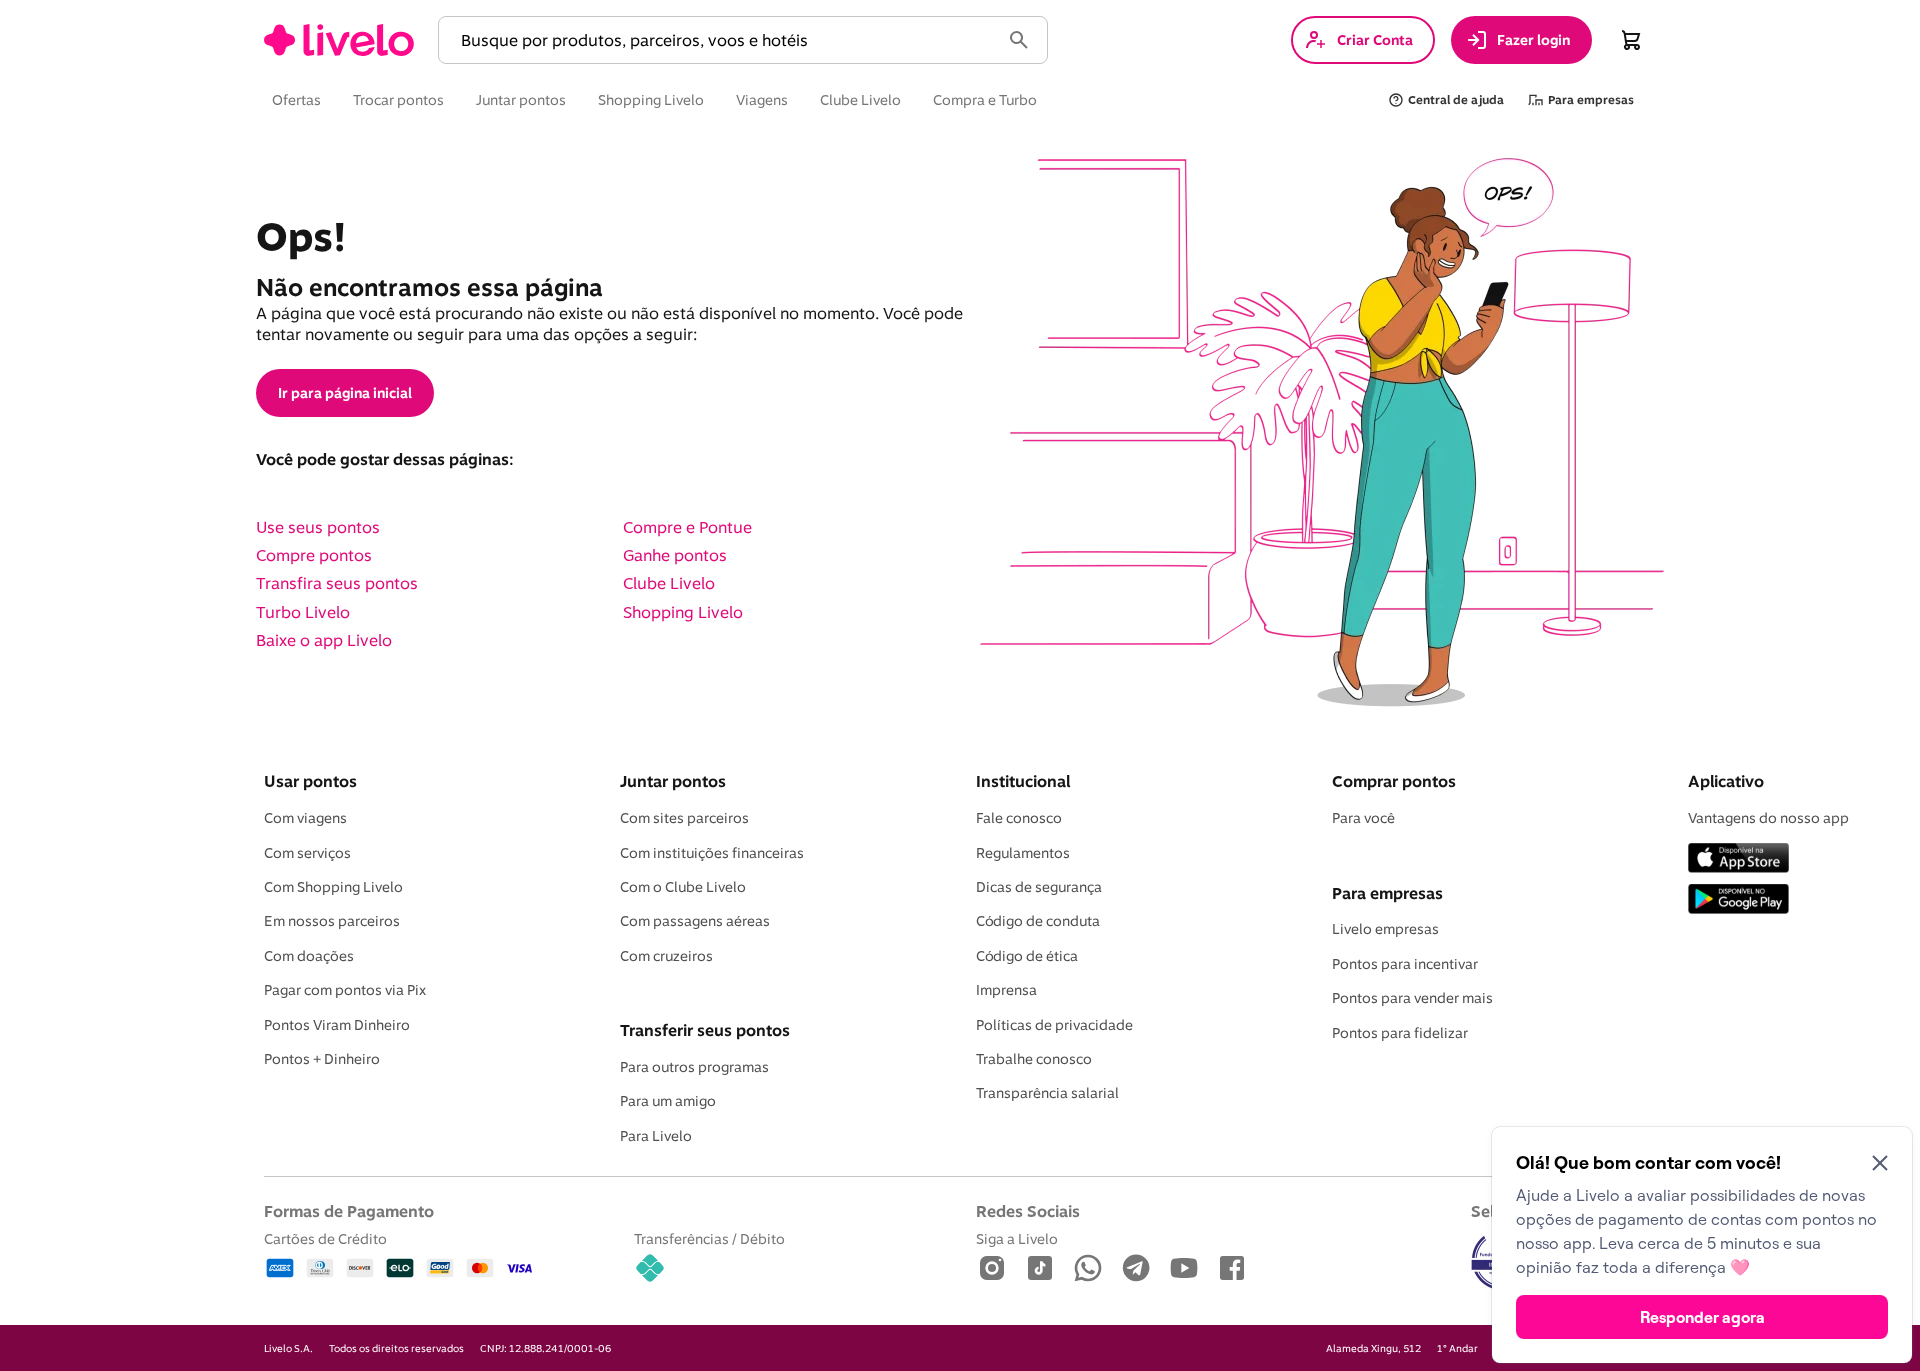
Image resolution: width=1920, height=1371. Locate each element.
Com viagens (305, 818)
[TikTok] (1040, 1269)
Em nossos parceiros (332, 921)
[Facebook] (1232, 1269)
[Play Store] (1738, 900)
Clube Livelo (669, 583)
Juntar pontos (673, 781)
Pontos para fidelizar (1400, 1033)
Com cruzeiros (666, 956)
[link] (339, 40)
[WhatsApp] (1088, 1269)
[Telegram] (1136, 1269)
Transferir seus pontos (705, 1030)
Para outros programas (694, 1067)
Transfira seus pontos (337, 583)
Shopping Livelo (683, 612)
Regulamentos (1023, 853)
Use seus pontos (318, 527)
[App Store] (1738, 859)
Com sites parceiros (684, 818)
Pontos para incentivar (1405, 964)
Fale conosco (1019, 818)
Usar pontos (310, 781)
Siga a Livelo (1017, 1238)
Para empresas (1387, 893)
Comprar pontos (1394, 781)
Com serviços (307, 853)
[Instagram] (992, 1269)
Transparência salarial (1047, 1093)
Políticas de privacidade (1054, 1025)
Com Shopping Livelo (333, 887)
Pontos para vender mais (1412, 998)
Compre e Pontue (687, 527)
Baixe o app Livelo (324, 640)
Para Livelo (656, 1136)
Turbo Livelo (303, 612)
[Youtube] (1184, 1269)
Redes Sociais (1028, 1211)
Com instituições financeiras (712, 853)
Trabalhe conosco (1034, 1059)
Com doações (309, 956)
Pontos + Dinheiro (322, 1059)
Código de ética (1027, 956)
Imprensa (1006, 990)
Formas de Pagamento (349, 1211)
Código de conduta (1038, 921)
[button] (723, 40)
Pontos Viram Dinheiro (337, 1025)
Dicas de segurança (1039, 887)
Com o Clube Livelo (683, 887)
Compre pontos (314, 555)
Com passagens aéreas (695, 921)
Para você (1363, 818)
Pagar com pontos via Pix (345, 990)
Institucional (1023, 781)
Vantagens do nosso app (1768, 818)
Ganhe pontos (675, 555)
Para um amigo (668, 1101)
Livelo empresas (1385, 929)
